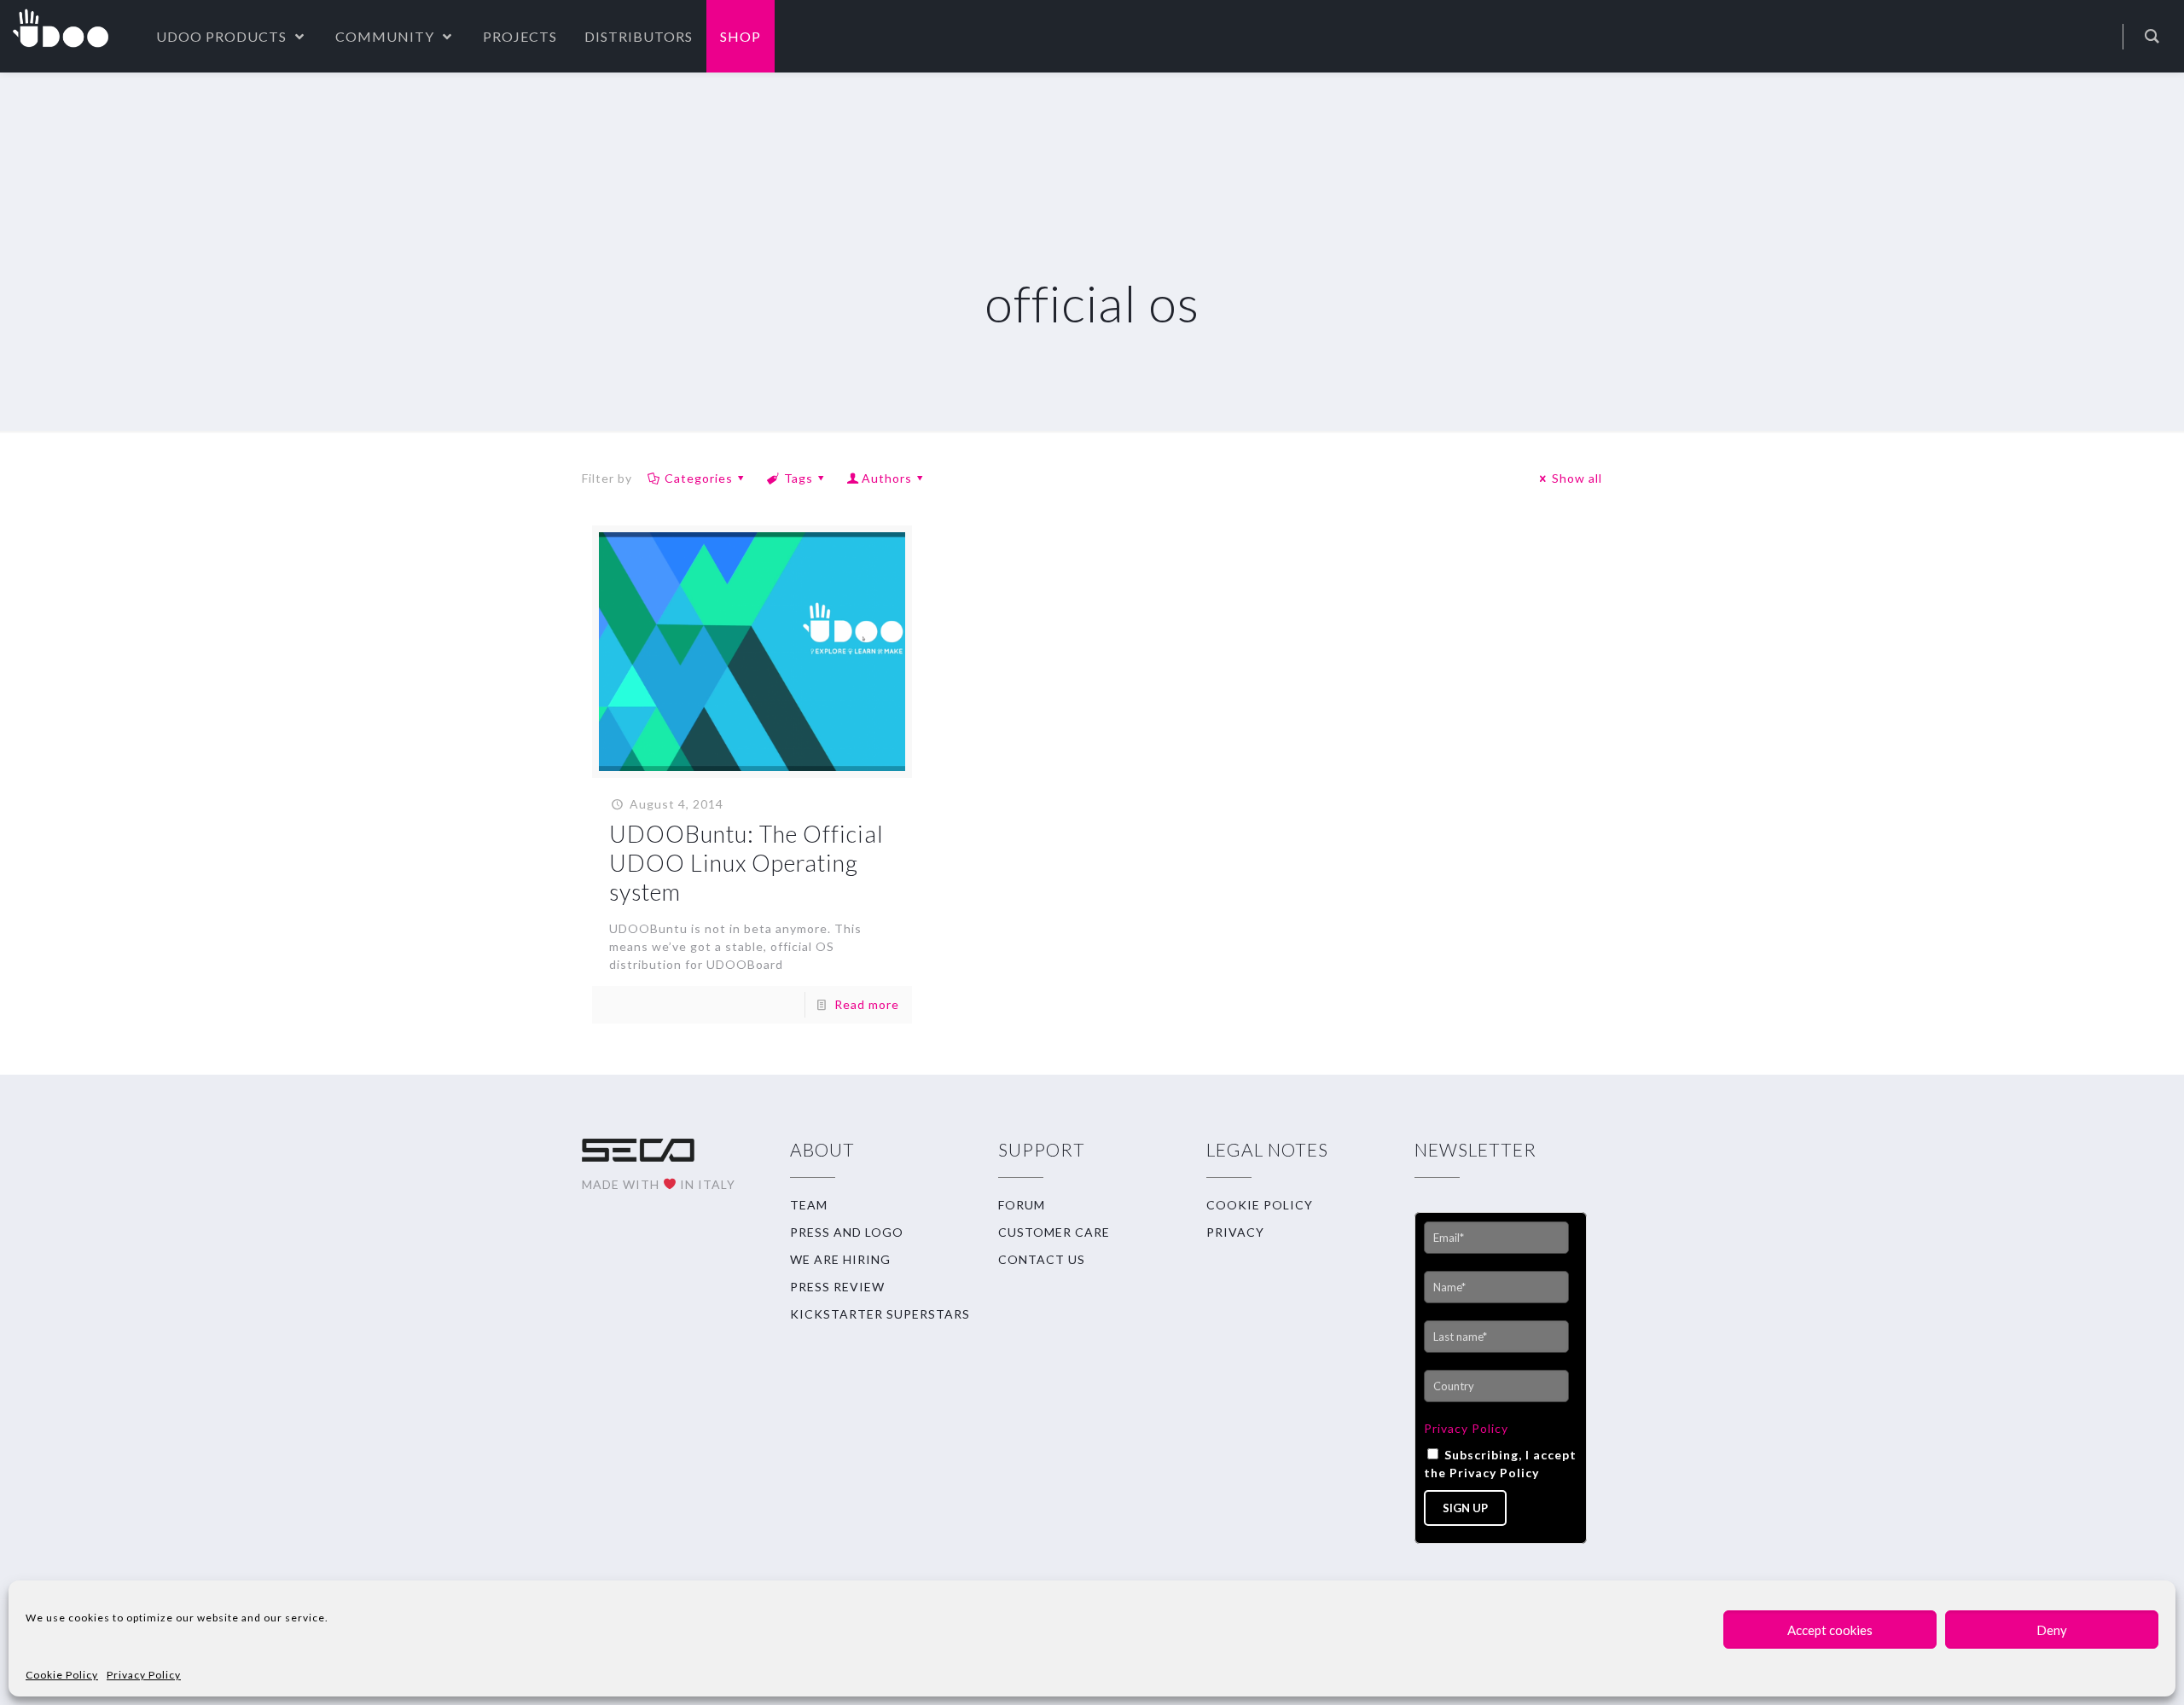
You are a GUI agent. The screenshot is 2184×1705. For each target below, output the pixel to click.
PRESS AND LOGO (847, 1232)
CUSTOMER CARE (1054, 1232)
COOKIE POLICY (1260, 1205)
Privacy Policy (144, 1675)
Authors (887, 478)
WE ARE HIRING (840, 1259)
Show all (1577, 478)
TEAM (809, 1205)
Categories (699, 478)
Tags (799, 478)
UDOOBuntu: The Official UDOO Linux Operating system (746, 863)
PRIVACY (1235, 1232)
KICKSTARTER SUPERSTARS (880, 1314)
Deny (2052, 1630)
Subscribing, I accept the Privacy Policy (1500, 1464)
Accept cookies (1830, 1630)
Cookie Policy (62, 1675)
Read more (867, 1004)
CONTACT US (1042, 1259)
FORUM (1022, 1205)
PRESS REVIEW (837, 1287)
